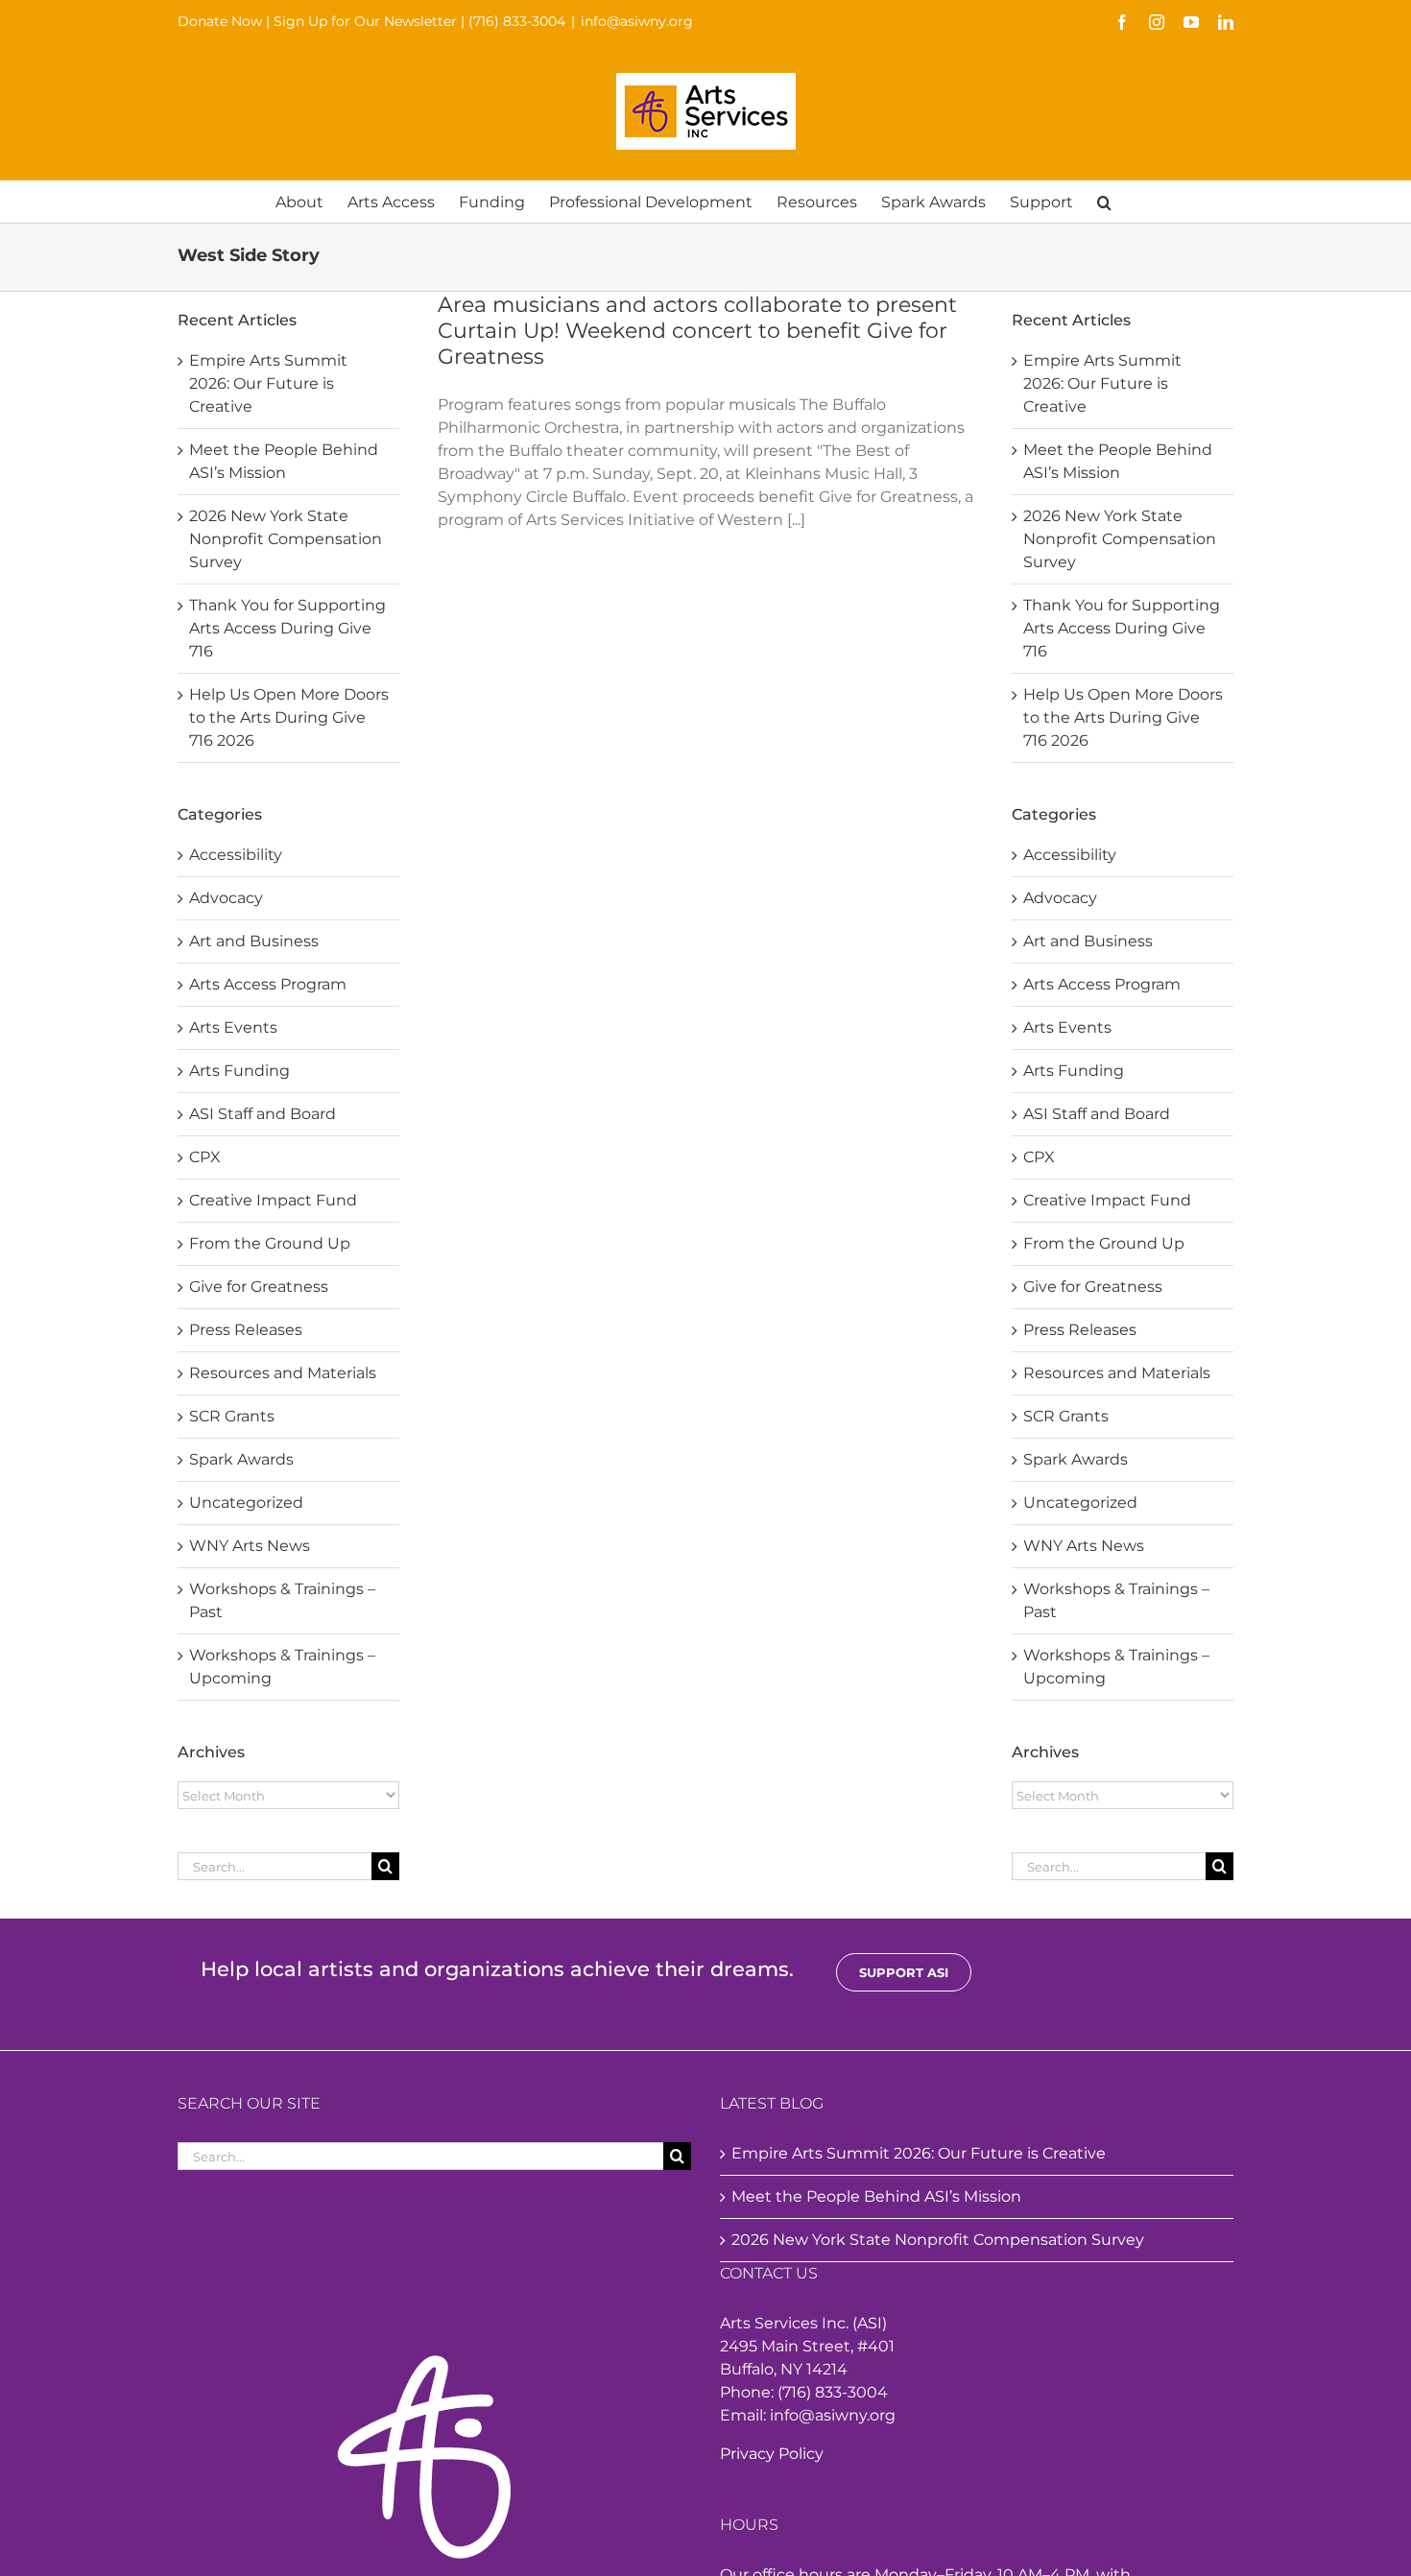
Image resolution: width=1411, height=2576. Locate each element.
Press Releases (246, 1330)
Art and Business (254, 941)
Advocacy (226, 898)
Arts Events (233, 1027)
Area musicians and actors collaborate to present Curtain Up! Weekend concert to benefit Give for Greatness (697, 331)
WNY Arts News (250, 1546)
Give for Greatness (259, 1287)
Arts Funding (239, 1071)
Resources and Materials (283, 1373)
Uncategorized (246, 1503)
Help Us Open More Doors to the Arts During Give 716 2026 (289, 717)
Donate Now (220, 21)
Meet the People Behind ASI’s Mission (876, 2196)
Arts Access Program (268, 984)
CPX (205, 1157)
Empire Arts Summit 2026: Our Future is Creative (268, 383)
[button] (1104, 201)
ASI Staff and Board (263, 1114)
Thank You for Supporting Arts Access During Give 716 (287, 628)
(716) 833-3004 (517, 21)
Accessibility (236, 855)
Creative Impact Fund (273, 1200)
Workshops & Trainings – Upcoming (282, 1667)
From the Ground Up (270, 1243)
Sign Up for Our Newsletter (365, 21)
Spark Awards (241, 1459)
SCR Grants (232, 1416)
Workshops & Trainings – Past (282, 1600)
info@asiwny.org (637, 21)
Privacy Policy (772, 2454)
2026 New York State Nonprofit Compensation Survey (286, 539)
